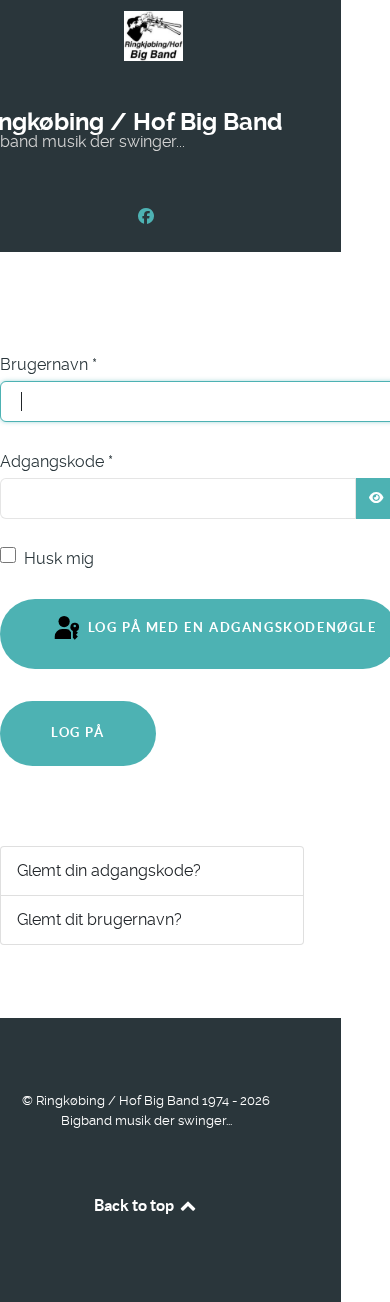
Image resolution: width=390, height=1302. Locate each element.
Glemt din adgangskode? (109, 870)
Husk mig (59, 558)
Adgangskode (56, 461)
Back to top (135, 1205)
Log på (78, 732)
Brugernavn (48, 364)
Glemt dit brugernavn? (99, 919)
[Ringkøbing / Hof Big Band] (145, 216)
